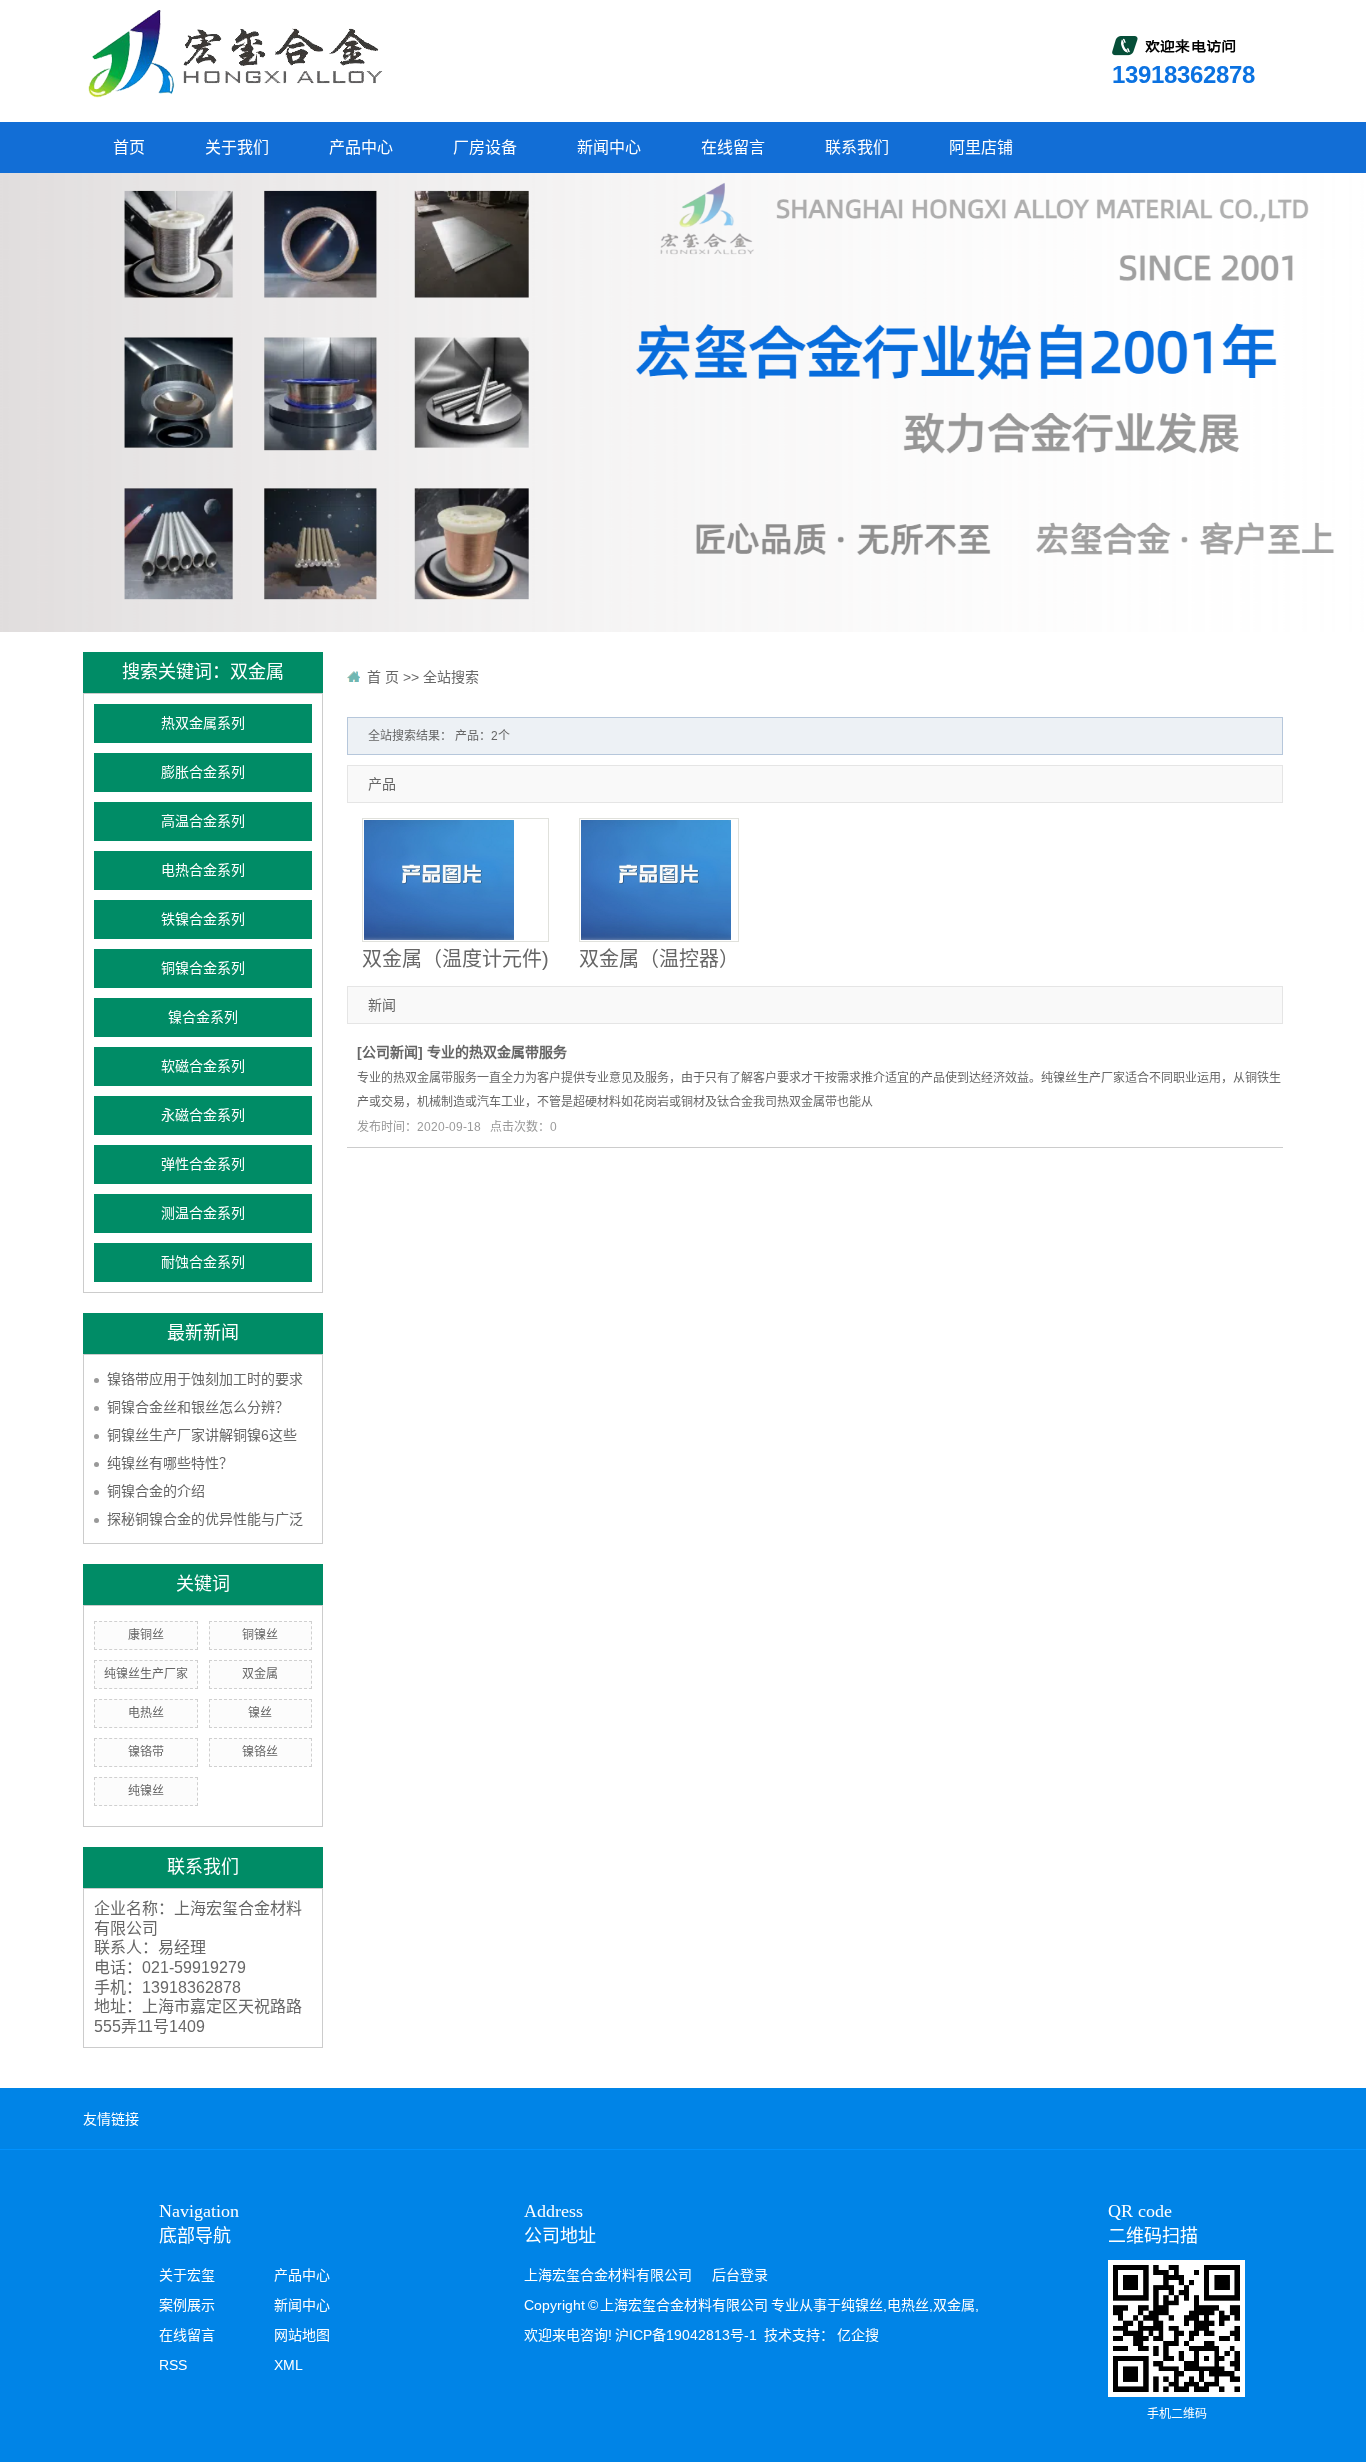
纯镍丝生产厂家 (146, 1674)
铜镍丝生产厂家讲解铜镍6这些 (202, 1435)
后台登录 (740, 2275)
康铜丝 (146, 1635)
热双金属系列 (203, 723)
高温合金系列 (203, 821)
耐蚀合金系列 (203, 1262)
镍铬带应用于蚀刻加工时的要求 (205, 1379)
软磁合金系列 (203, 1066)
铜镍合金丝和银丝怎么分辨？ (198, 1407)
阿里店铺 (981, 147)
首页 (129, 147)
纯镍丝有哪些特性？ (170, 1463)
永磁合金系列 (203, 1115)
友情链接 (111, 2119)
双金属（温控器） (659, 959)
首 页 (383, 677)
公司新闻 (390, 1052)
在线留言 (733, 147)
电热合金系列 (203, 870)
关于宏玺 (187, 2275)
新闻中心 (609, 147)
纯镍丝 (146, 1791)
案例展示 (187, 2305)
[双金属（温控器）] (659, 880)
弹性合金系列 (203, 1164)
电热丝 (146, 1713)
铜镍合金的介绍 (156, 1491)
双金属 (260, 1674)
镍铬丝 (260, 1752)
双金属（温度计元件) (455, 959)
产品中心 (361, 147)
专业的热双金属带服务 (497, 1052)
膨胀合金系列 (203, 772)
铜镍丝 (260, 1635)
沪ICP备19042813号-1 (686, 2335)
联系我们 (857, 147)
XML (288, 2365)
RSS (173, 2365)
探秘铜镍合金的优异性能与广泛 (205, 1519)
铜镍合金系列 (203, 968)
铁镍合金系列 (203, 919)
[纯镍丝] (233, 53)
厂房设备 (485, 147)
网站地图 (302, 2335)
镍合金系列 (203, 1017)
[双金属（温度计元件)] (455, 880)
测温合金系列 (203, 1213)
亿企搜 (858, 2335)
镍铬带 (146, 1752)
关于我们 (237, 147)
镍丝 (260, 1713)
